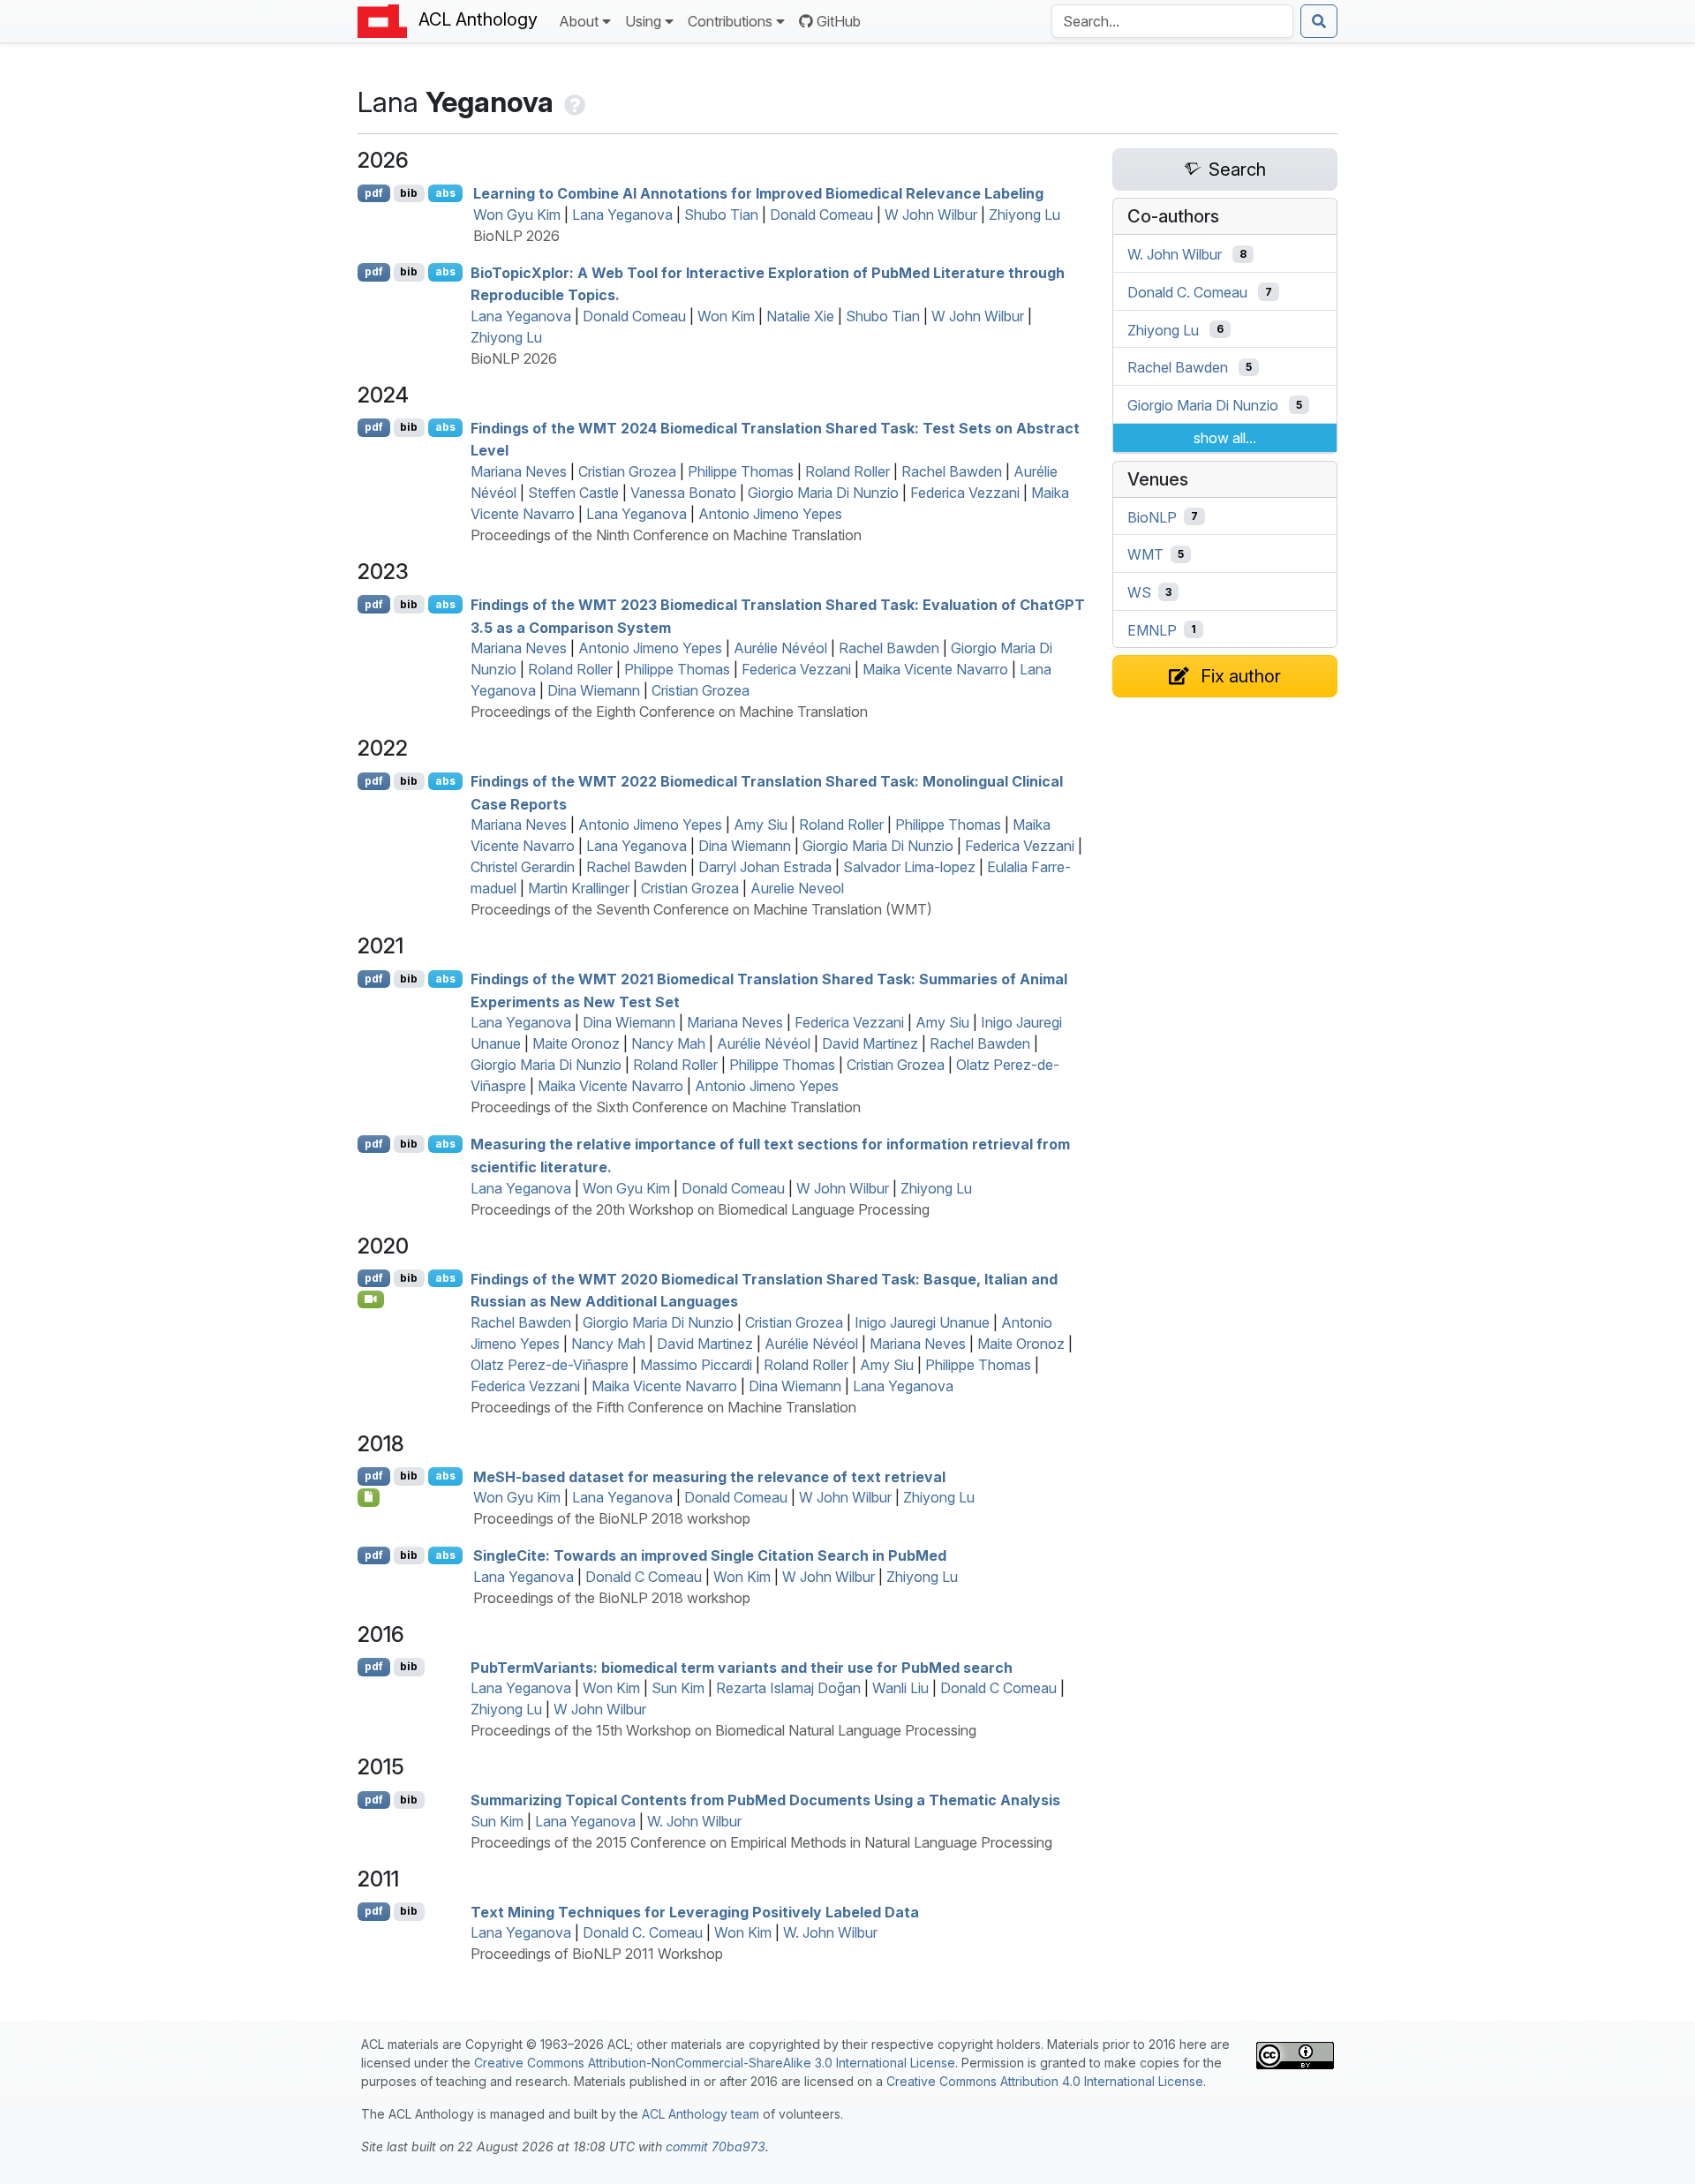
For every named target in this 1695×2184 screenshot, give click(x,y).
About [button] (579, 21)
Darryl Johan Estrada (765, 867)
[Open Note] (369, 1497)
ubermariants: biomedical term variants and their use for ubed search (742, 1667)
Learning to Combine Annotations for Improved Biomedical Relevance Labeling (758, 193)
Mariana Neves (519, 471)
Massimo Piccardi (696, 1365)
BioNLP (1152, 516)
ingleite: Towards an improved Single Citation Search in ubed (710, 1555)
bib (409, 193)
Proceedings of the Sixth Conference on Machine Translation (666, 1107)
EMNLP (1152, 629)
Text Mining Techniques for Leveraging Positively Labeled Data (695, 1911)
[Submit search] (1319, 21)
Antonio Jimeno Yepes (770, 514)
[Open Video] (371, 1299)
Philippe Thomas (741, 471)
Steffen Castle (573, 493)
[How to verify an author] (573, 102)
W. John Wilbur (694, 1821)
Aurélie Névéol (780, 648)
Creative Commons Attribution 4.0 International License (1045, 2081)
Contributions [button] (730, 21)
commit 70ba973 (716, 2146)
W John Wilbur (931, 215)
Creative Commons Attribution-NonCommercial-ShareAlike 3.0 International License (715, 2063)
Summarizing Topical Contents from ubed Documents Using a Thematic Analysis (765, 1800)
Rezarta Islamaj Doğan (788, 1688)
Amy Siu (761, 825)
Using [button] (643, 21)
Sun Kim (678, 1688)
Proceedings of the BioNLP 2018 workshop (612, 1518)
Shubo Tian (721, 215)
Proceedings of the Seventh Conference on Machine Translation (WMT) (701, 909)
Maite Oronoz (576, 1043)
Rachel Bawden (952, 471)
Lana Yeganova (622, 215)
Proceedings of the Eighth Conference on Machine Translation (669, 712)
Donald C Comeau (644, 1577)
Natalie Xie (800, 316)
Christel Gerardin (523, 867)
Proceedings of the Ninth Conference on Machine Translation (666, 535)
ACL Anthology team (701, 2114)
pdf (374, 193)
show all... (1225, 438)
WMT (1145, 554)
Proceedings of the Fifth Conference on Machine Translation (663, 1407)
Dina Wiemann (594, 690)
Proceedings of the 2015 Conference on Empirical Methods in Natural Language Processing (761, 1842)
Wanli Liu (900, 1688)
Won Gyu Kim (517, 215)
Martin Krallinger (579, 888)
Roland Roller (847, 471)
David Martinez (870, 1043)
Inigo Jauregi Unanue (922, 1322)
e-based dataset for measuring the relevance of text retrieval (709, 1476)
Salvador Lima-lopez (909, 867)
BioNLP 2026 (516, 236)
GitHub (839, 21)
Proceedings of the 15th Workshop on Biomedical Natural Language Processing (723, 1730)
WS (1139, 592)
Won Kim (726, 316)
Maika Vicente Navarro (935, 669)
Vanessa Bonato (683, 493)
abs (445, 193)
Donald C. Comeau (643, 1932)
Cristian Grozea (627, 471)
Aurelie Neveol (797, 888)
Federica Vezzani (965, 493)
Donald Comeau (821, 215)
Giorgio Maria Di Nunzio (823, 493)
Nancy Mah (668, 1043)
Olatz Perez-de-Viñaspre (550, 1365)
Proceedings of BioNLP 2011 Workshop (597, 1954)
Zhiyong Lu (1025, 215)
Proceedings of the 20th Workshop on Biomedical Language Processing (700, 1209)
